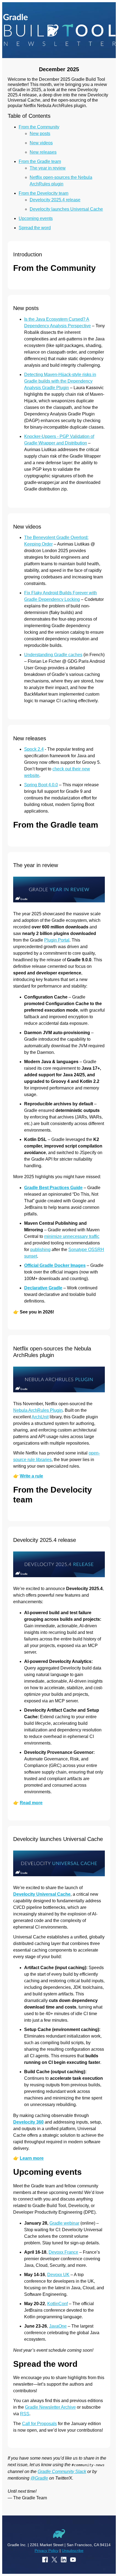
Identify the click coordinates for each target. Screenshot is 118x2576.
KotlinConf (57, 2304)
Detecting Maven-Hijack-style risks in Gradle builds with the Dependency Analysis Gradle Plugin (60, 381)
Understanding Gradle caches (53, 655)
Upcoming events (36, 218)
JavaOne (58, 2326)
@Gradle (39, 2478)
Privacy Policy (47, 2551)
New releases (43, 152)
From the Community (39, 127)
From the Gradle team (40, 161)
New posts (40, 134)
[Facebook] (45, 2560)
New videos (41, 143)
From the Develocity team (43, 193)
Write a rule (31, 1476)
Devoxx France (63, 2252)
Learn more (32, 2158)
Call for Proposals (39, 2424)
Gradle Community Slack (62, 2472)
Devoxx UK (58, 2275)
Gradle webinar (64, 2223)
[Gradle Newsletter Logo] (59, 30)
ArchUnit (40, 1417)
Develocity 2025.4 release (55, 200)
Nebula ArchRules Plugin (38, 1410)
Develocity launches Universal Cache (66, 209)
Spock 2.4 (34, 749)
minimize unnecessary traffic (72, 1236)
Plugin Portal (57, 940)
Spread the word (35, 228)
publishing (40, 1250)
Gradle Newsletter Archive (50, 2407)
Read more (31, 1803)
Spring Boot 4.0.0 (41, 785)
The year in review (48, 168)
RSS (25, 2414)
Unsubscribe (73, 2551)
